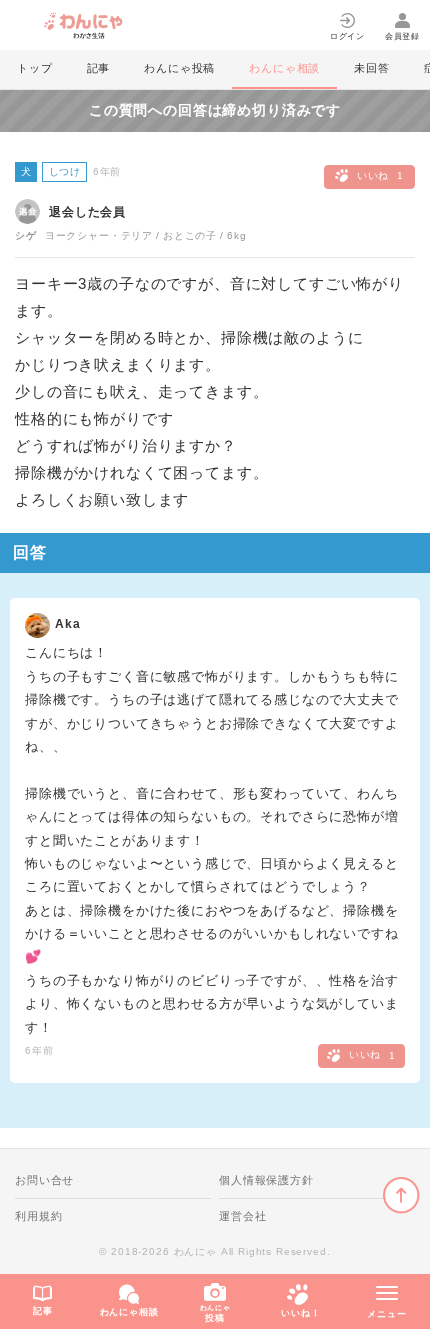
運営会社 (242, 1216)
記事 (99, 68)
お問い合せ (44, 1180)
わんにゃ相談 (284, 68)
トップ (35, 68)
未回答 (372, 68)
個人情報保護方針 (266, 1180)
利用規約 (38, 1216)
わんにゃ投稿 (179, 68)
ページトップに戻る (401, 1195)
